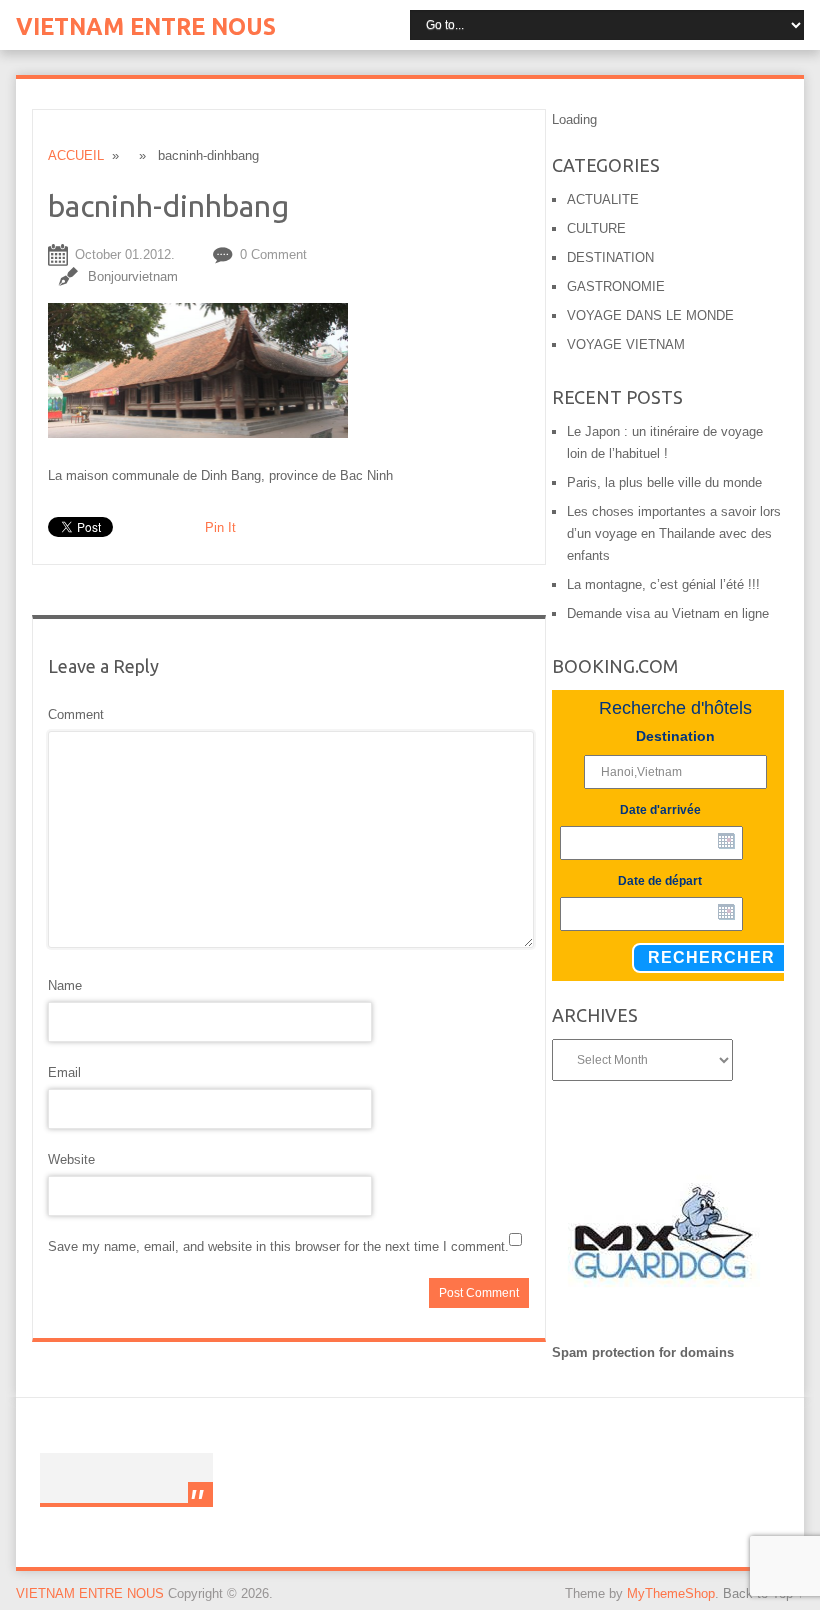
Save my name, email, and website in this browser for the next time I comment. (278, 1246)
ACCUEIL (76, 155)
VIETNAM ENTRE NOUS (146, 26)
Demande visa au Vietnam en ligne (668, 613)
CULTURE (596, 228)
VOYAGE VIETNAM (626, 344)
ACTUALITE (603, 199)
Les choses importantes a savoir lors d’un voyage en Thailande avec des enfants (674, 533)
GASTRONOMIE (616, 286)
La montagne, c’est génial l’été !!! (663, 584)
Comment (76, 714)
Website (71, 1159)
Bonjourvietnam (133, 276)
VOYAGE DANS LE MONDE (650, 315)
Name (65, 985)
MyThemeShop (671, 1593)
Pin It (220, 527)
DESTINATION (610, 257)
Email (64, 1072)
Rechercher (711, 957)
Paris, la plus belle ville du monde (664, 482)
